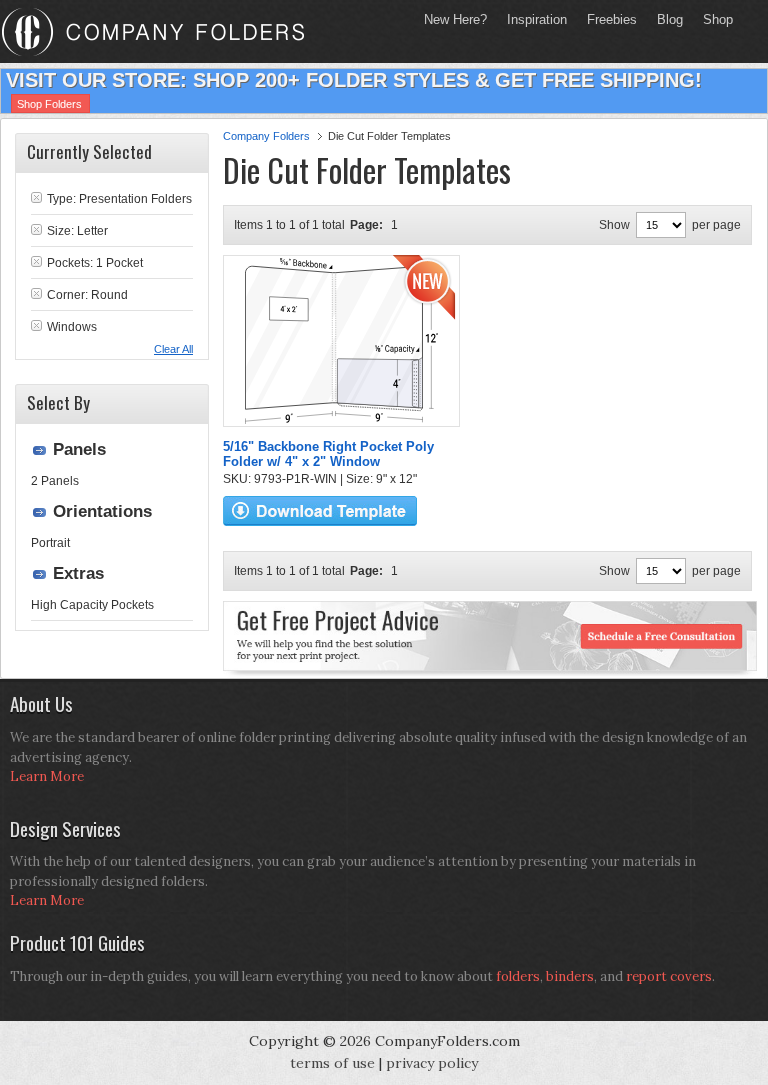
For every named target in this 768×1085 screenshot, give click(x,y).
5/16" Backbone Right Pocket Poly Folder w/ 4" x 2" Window (328, 454)
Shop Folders (49, 104)
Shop (713, 19)
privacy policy (432, 1063)
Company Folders (266, 136)
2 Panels (55, 481)
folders (518, 976)
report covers (669, 976)
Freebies (607, 19)
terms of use (332, 1063)
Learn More (47, 776)
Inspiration (537, 19)
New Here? (455, 19)
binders (570, 976)
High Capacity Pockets (92, 605)
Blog (670, 19)
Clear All (173, 349)
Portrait (50, 543)
